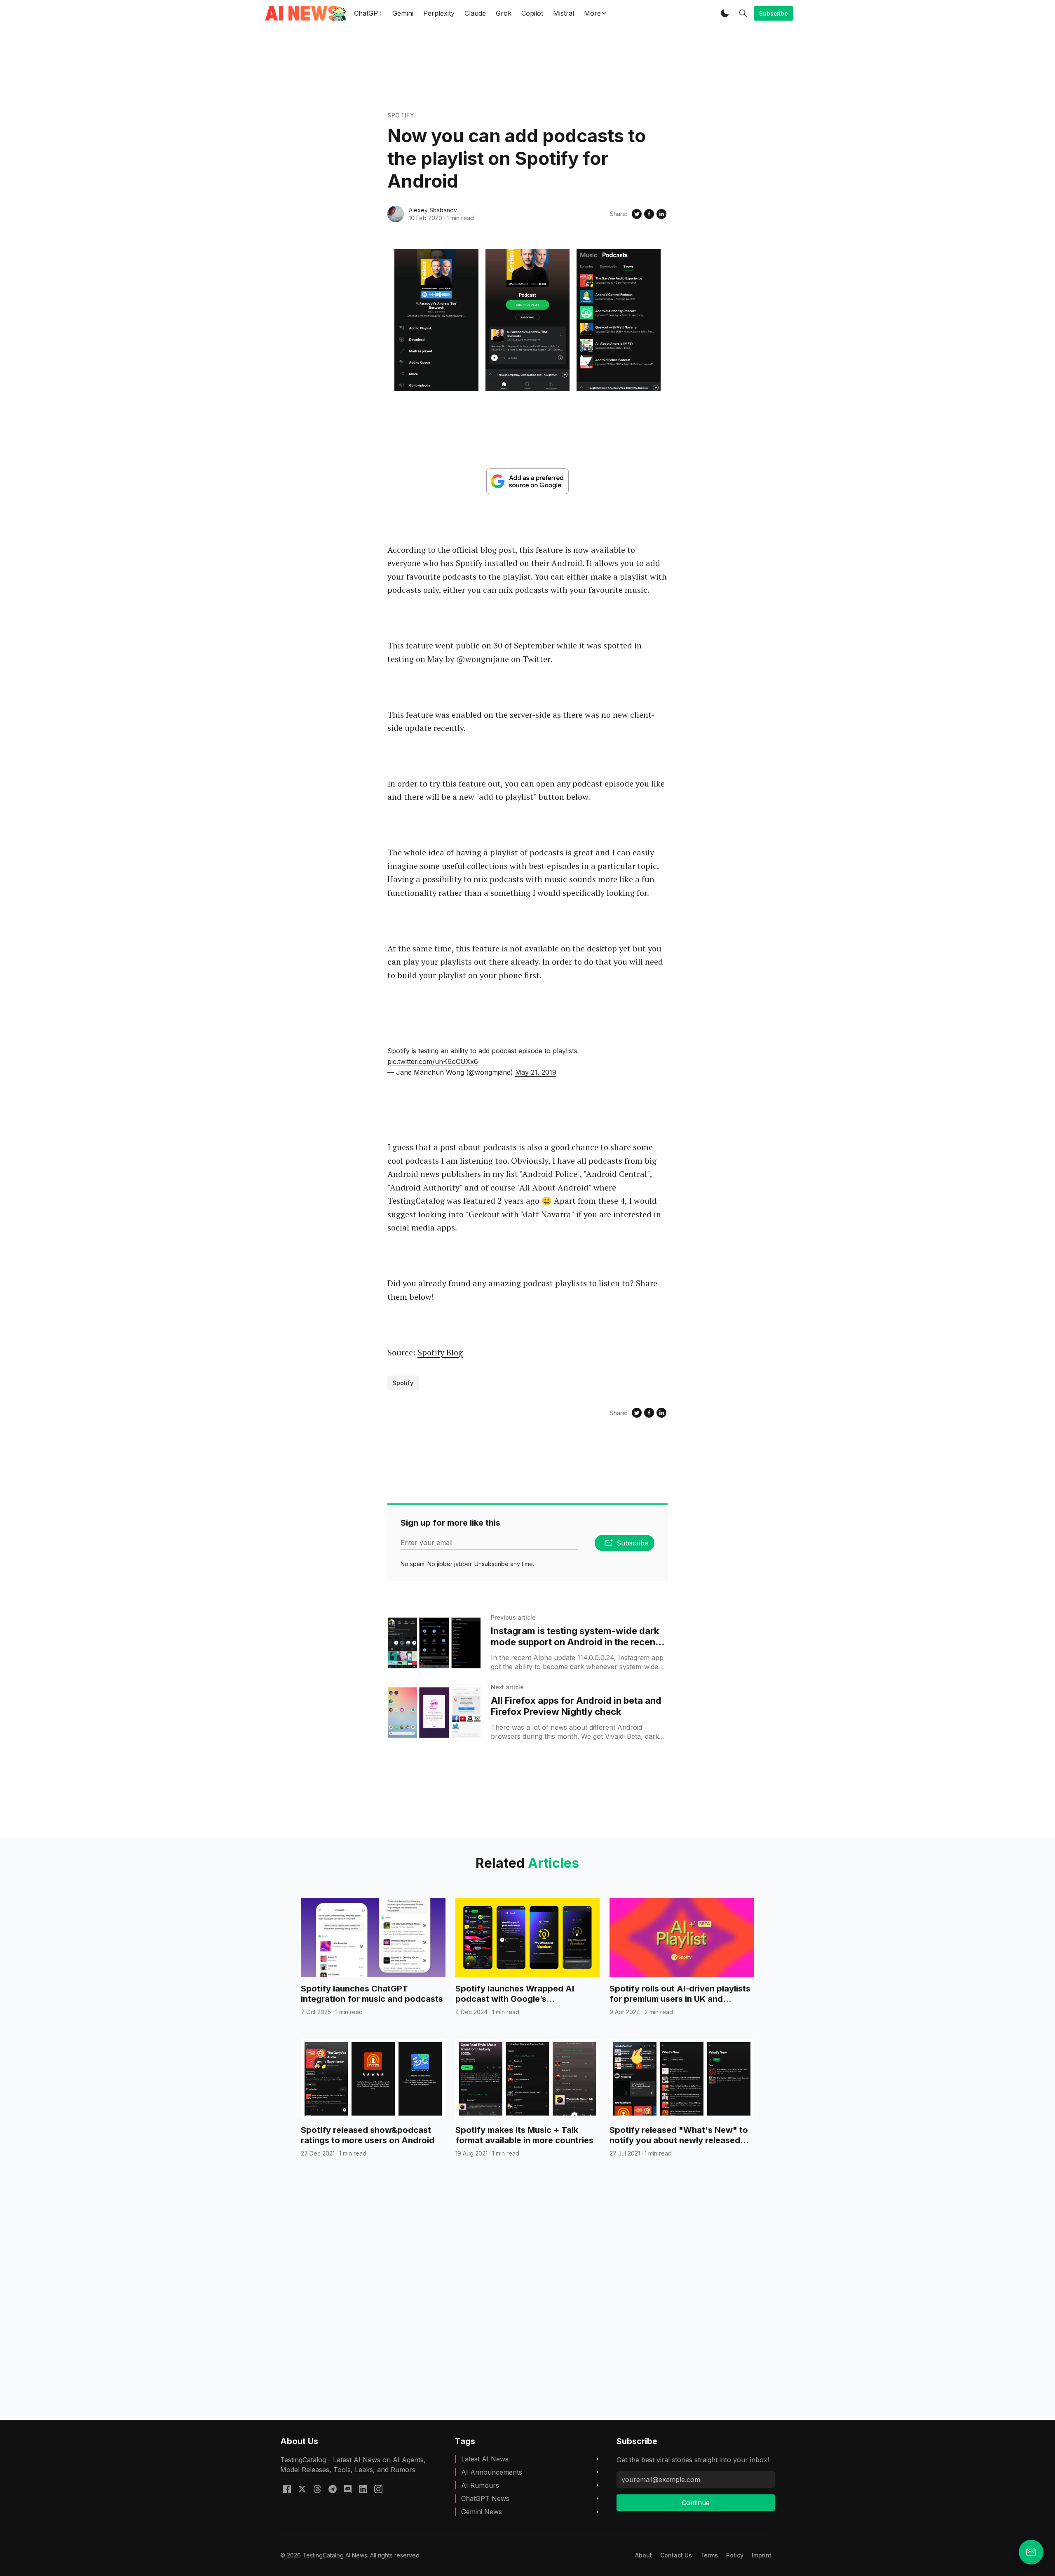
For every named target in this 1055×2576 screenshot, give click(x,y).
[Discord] (348, 2489)
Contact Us (676, 2555)
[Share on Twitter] (637, 214)
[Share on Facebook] (649, 214)
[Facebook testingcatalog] (287, 2489)
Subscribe (774, 13)
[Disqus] (527, 2304)
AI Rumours (480, 2485)
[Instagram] (378, 2489)
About (644, 2555)
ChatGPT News (485, 2499)
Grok (504, 13)
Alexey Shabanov (433, 210)
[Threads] (317, 2489)
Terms (709, 2555)
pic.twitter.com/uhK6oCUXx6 (433, 1061)
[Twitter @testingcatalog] (302, 2489)
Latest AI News (485, 2459)
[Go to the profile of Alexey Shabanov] (396, 214)
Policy (735, 2555)
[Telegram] (333, 2489)
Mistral (564, 13)
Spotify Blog (440, 1352)
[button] (725, 13)
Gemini (403, 13)
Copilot (532, 13)
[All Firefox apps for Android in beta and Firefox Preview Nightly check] (434, 1713)
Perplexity (439, 13)
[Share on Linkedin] (661, 214)
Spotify (401, 115)
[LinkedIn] (363, 2489)
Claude (475, 13)
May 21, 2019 (536, 1072)
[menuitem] (644, 2555)
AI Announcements (492, 2472)
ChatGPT (368, 13)
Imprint (762, 2555)
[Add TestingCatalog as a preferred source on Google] (527, 481)
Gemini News (482, 2512)
